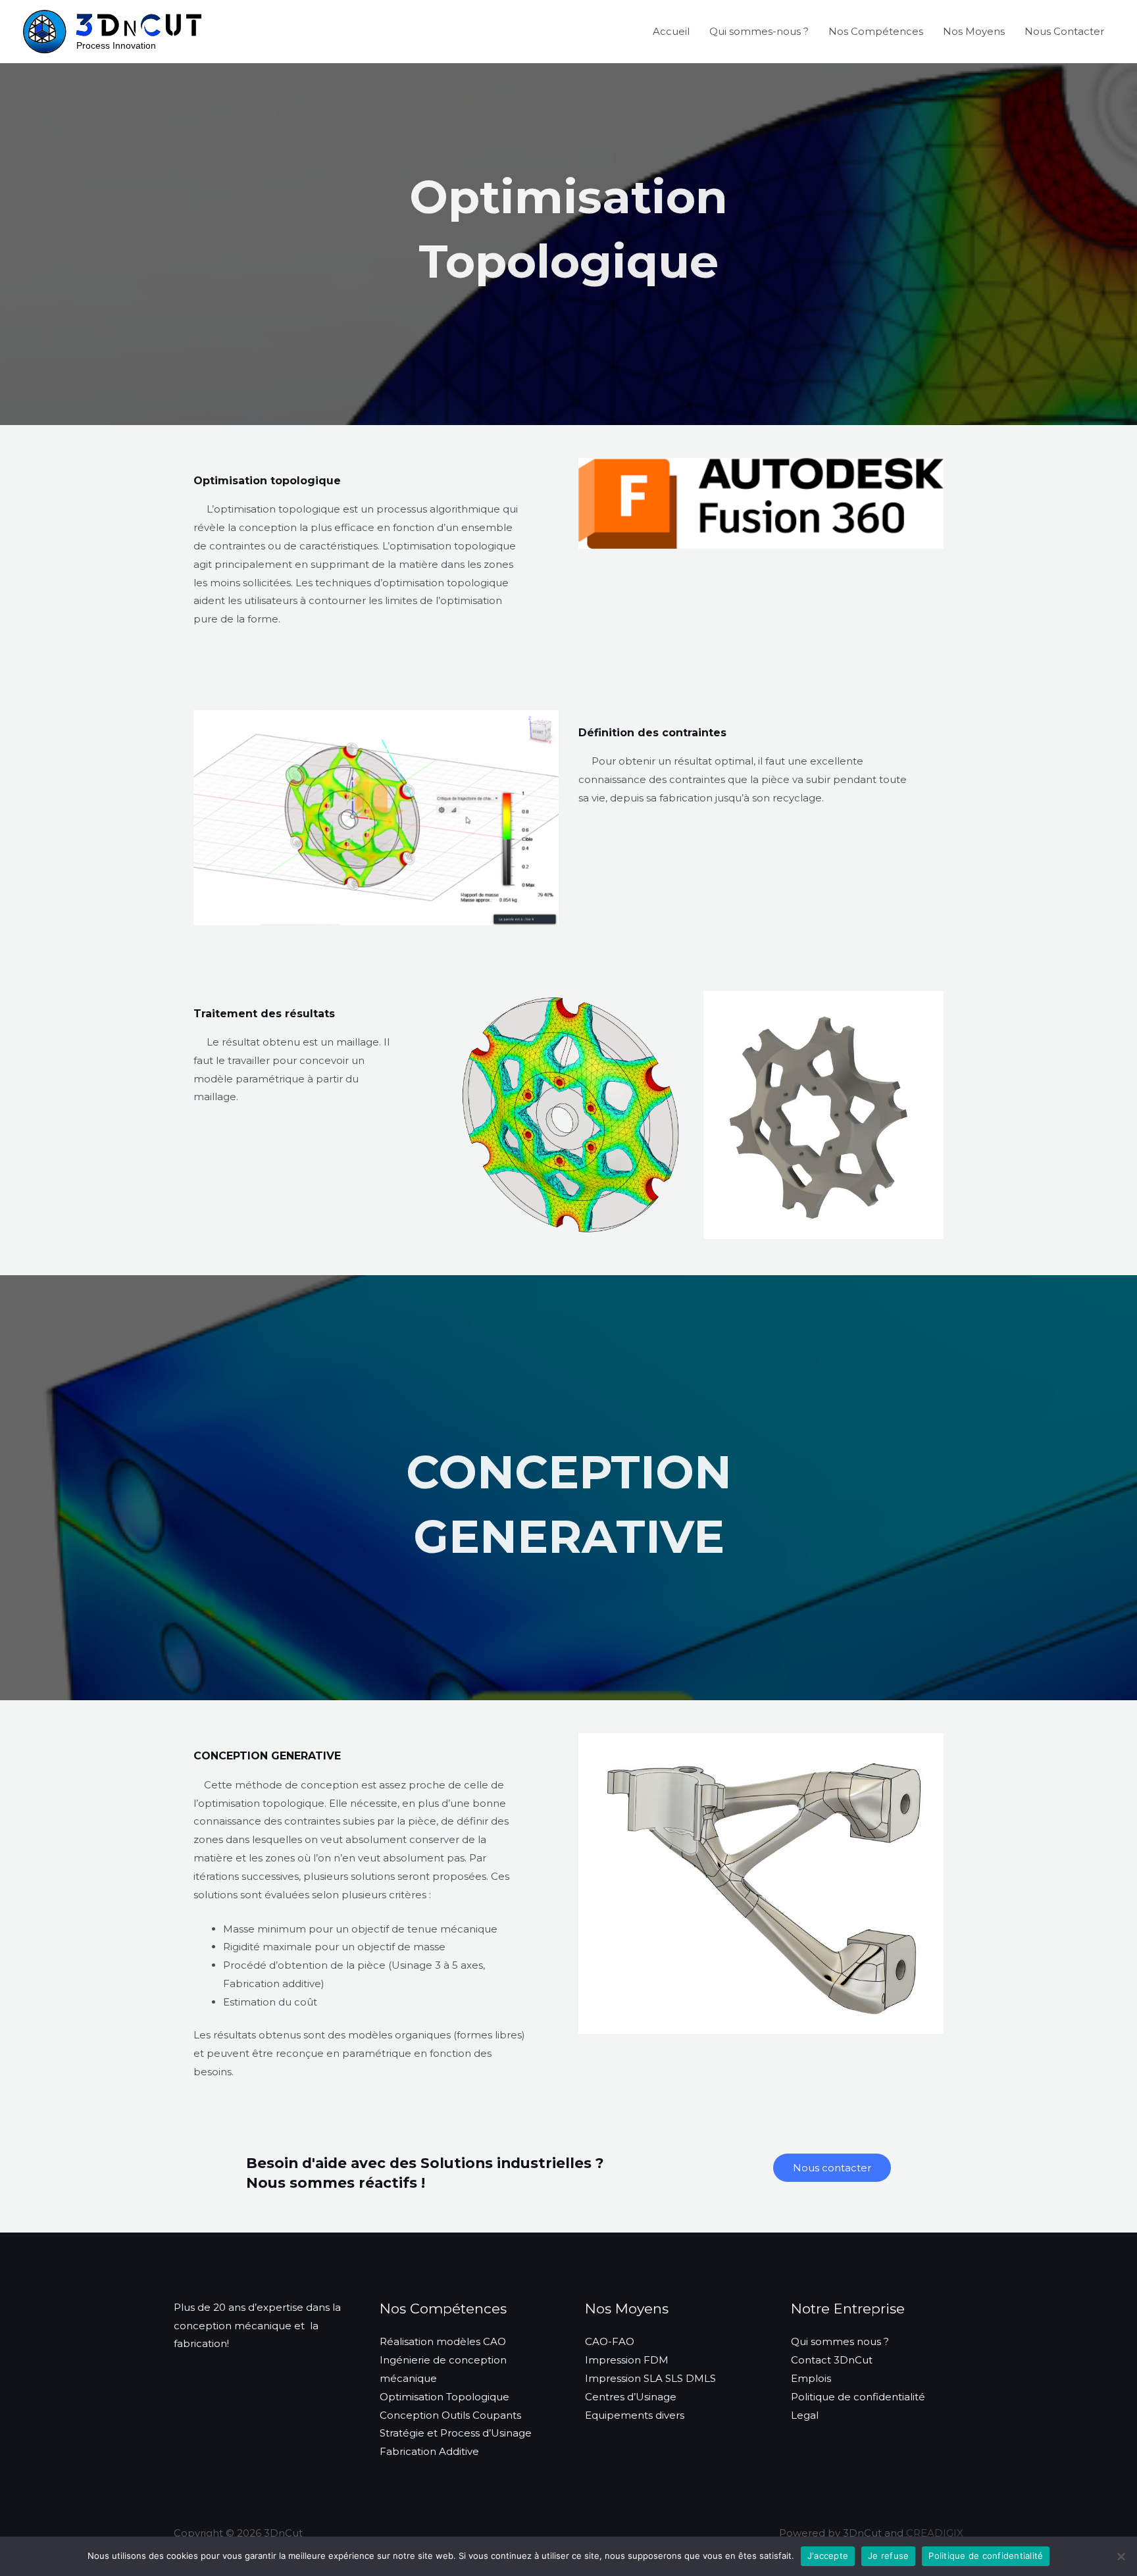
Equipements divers (635, 2415)
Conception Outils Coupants (450, 2415)
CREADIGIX (935, 2533)
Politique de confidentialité (858, 2397)
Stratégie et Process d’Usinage (456, 2433)
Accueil (671, 31)
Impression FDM (627, 2360)
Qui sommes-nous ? (759, 31)
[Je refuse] (1121, 2556)
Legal (805, 2415)
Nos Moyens (974, 31)
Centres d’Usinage (631, 2397)
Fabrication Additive (429, 2451)
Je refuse (888, 2556)
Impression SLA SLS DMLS (650, 2378)
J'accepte (828, 2556)
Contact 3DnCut (832, 2360)
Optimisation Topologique (444, 2397)
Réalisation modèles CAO (443, 2341)
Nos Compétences (876, 31)
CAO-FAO (610, 2341)
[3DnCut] (112, 31)
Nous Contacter (1064, 31)
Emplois (811, 2378)
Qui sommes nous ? (840, 2341)
